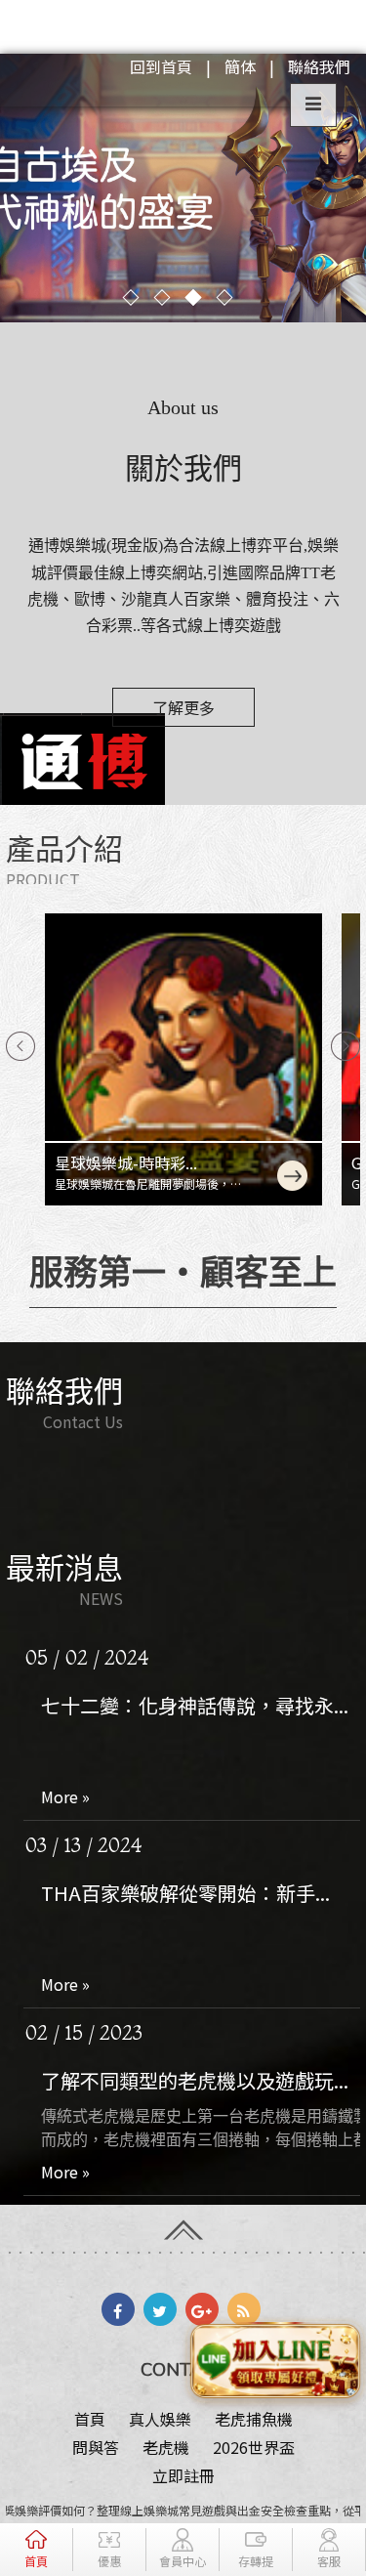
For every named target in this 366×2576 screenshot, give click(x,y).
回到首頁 (161, 66)
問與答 (96, 2447)
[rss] (244, 2309)
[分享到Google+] (202, 2309)
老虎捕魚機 (254, 2419)
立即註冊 (183, 2475)
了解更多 (183, 707)
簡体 (240, 66)
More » (65, 1645)
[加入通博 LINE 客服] (275, 2356)
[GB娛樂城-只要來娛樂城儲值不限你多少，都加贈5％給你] (222, 1059)
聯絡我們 (319, 66)
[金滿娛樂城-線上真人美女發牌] (183, 188)
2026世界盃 (254, 2447)
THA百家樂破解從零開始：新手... (185, 1741)
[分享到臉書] (118, 2309)
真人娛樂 (160, 2419)
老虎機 (166, 2447)
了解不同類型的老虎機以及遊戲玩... (195, 1929)
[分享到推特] (160, 2309)
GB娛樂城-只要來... (159, 1162)
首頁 (90, 2419)
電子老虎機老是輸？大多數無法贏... (195, 2116)
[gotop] (183, 2222)
